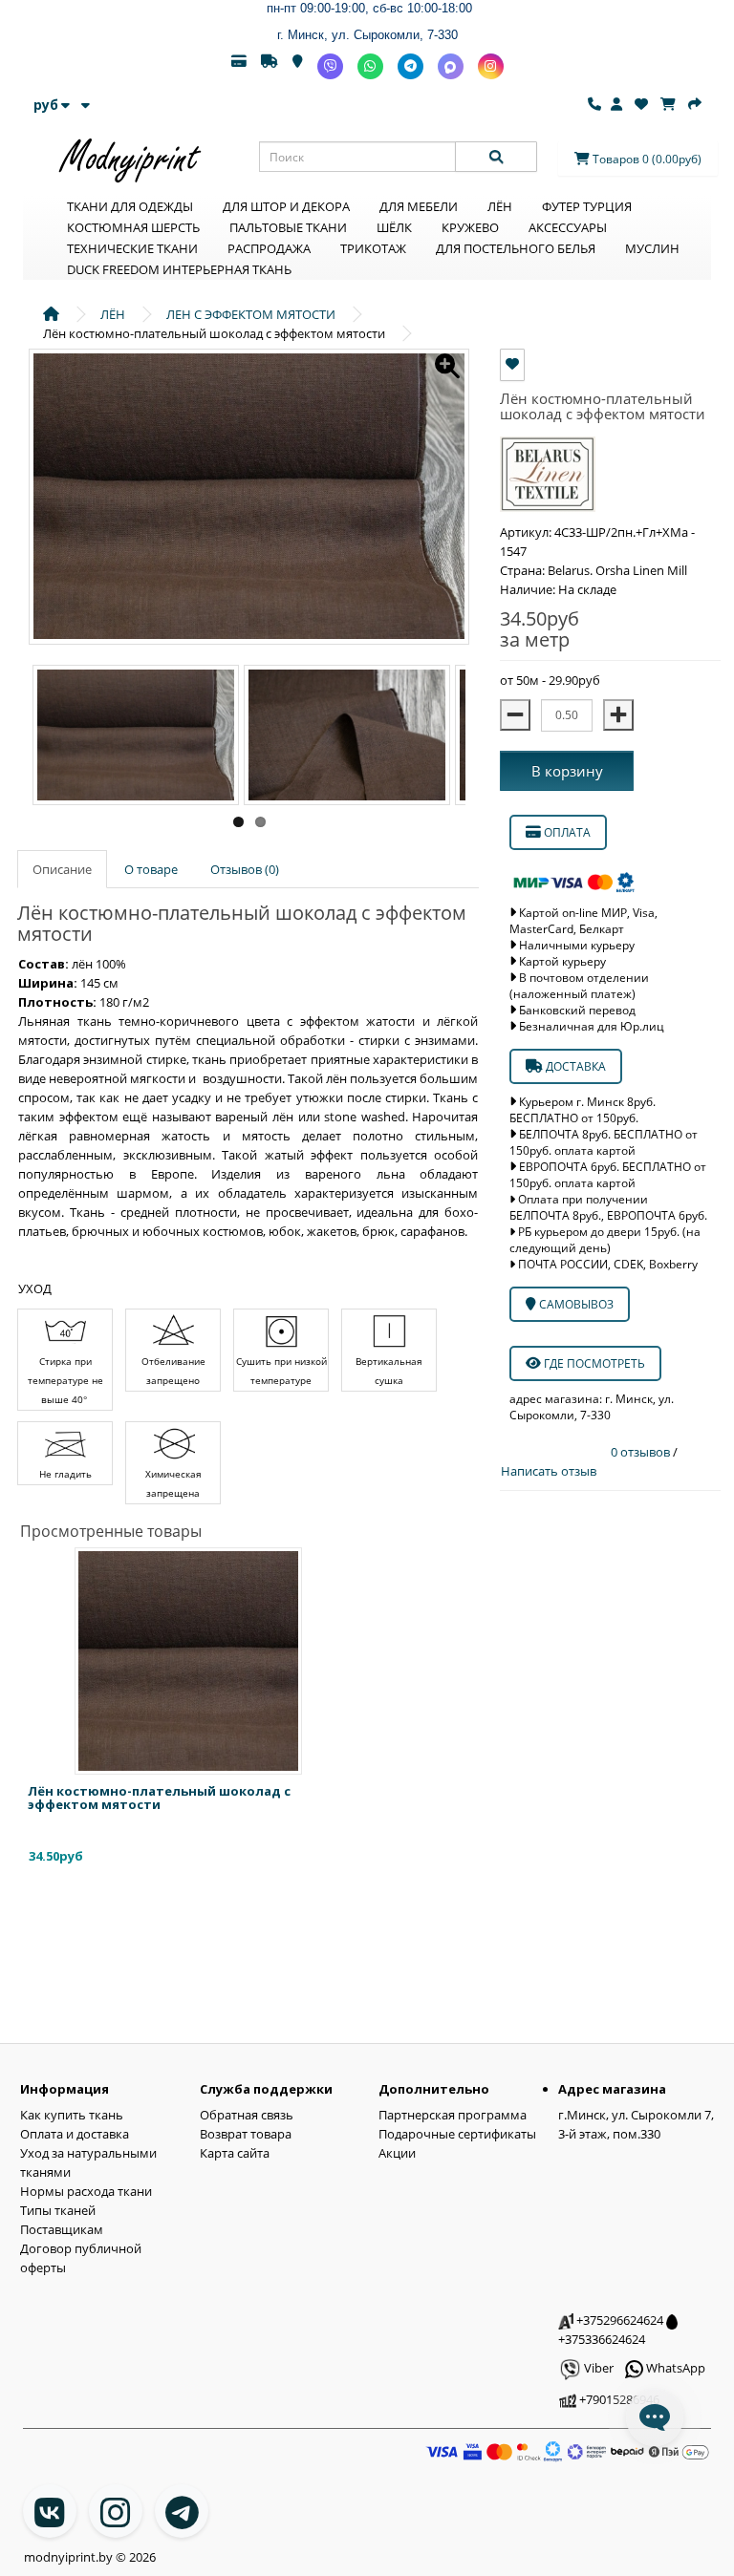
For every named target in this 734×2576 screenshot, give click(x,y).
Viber (597, 2368)
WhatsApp (674, 2368)
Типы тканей (58, 2210)
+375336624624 (602, 2339)
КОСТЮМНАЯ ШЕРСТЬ (133, 227)
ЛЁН (500, 206)
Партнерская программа (453, 2115)
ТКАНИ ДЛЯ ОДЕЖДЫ (130, 206)
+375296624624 (618, 2320)
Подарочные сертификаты (457, 2134)
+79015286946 (618, 2399)
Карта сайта (235, 2153)
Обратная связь (247, 2115)
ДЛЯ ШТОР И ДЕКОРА (286, 206)
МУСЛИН (652, 248)
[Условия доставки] (270, 66)
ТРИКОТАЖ (373, 248)
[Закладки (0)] (641, 104)
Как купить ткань (72, 2115)
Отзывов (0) (245, 869)
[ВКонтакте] (50, 2511)
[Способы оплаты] (239, 66)
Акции (397, 2153)
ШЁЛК (394, 227)
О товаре (151, 869)
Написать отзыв (549, 1471)
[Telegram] (410, 66)
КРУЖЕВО (470, 227)
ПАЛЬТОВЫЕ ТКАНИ (288, 227)
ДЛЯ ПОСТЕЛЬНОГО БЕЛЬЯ (516, 248)
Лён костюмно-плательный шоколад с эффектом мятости (159, 1798)
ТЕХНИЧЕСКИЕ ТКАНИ (132, 248)
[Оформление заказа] (695, 104)
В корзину (567, 771)
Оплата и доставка (75, 2134)
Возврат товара (246, 2134)
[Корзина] (668, 104)
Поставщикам (62, 2229)
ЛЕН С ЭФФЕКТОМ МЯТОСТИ (251, 314)
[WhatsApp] (370, 66)
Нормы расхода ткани (86, 2191)
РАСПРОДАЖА (269, 248)
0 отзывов (642, 1452)
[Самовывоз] (298, 66)
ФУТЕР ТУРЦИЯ (587, 206)
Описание (62, 869)
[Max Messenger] (451, 66)
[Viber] (330, 66)
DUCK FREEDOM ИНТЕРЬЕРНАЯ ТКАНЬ (179, 269)
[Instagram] (491, 66)
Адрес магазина (612, 2089)
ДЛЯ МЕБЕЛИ (419, 206)
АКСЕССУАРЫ (568, 227)
